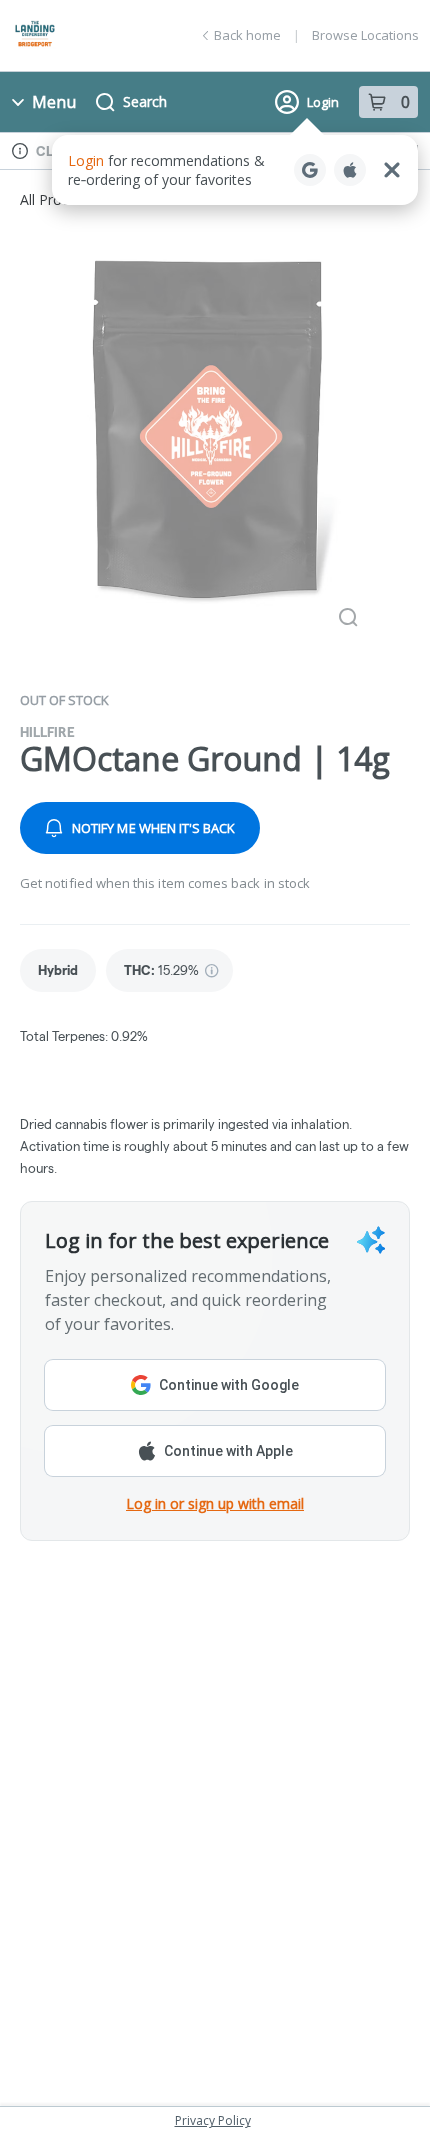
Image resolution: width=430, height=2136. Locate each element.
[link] (58, 970)
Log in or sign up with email (215, 1503)
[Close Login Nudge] (392, 170)
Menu (54, 102)
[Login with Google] (310, 170)
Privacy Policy (213, 2120)
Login (323, 102)
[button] (235, 170)
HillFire (47, 732)
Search (145, 101)
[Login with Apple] (350, 170)
